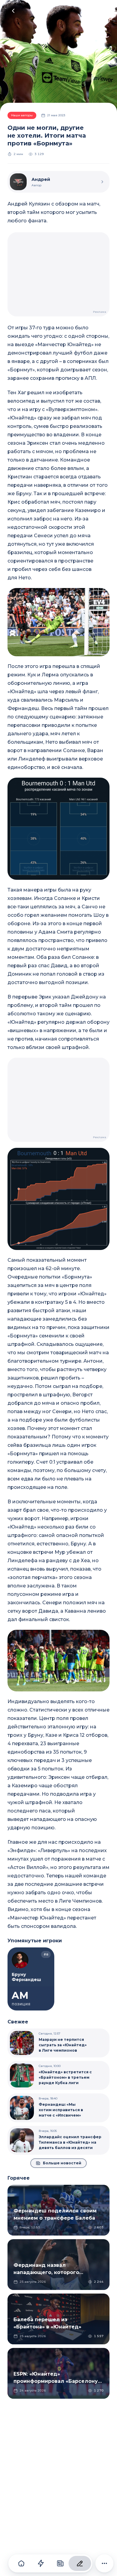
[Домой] (21, 2563)
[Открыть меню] (103, 11)
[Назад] (13, 11)
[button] (58, 622)
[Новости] (60, 2563)
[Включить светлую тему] (91, 11)
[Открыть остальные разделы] (104, 2563)
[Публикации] (80, 2563)
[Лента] (41, 2563)
